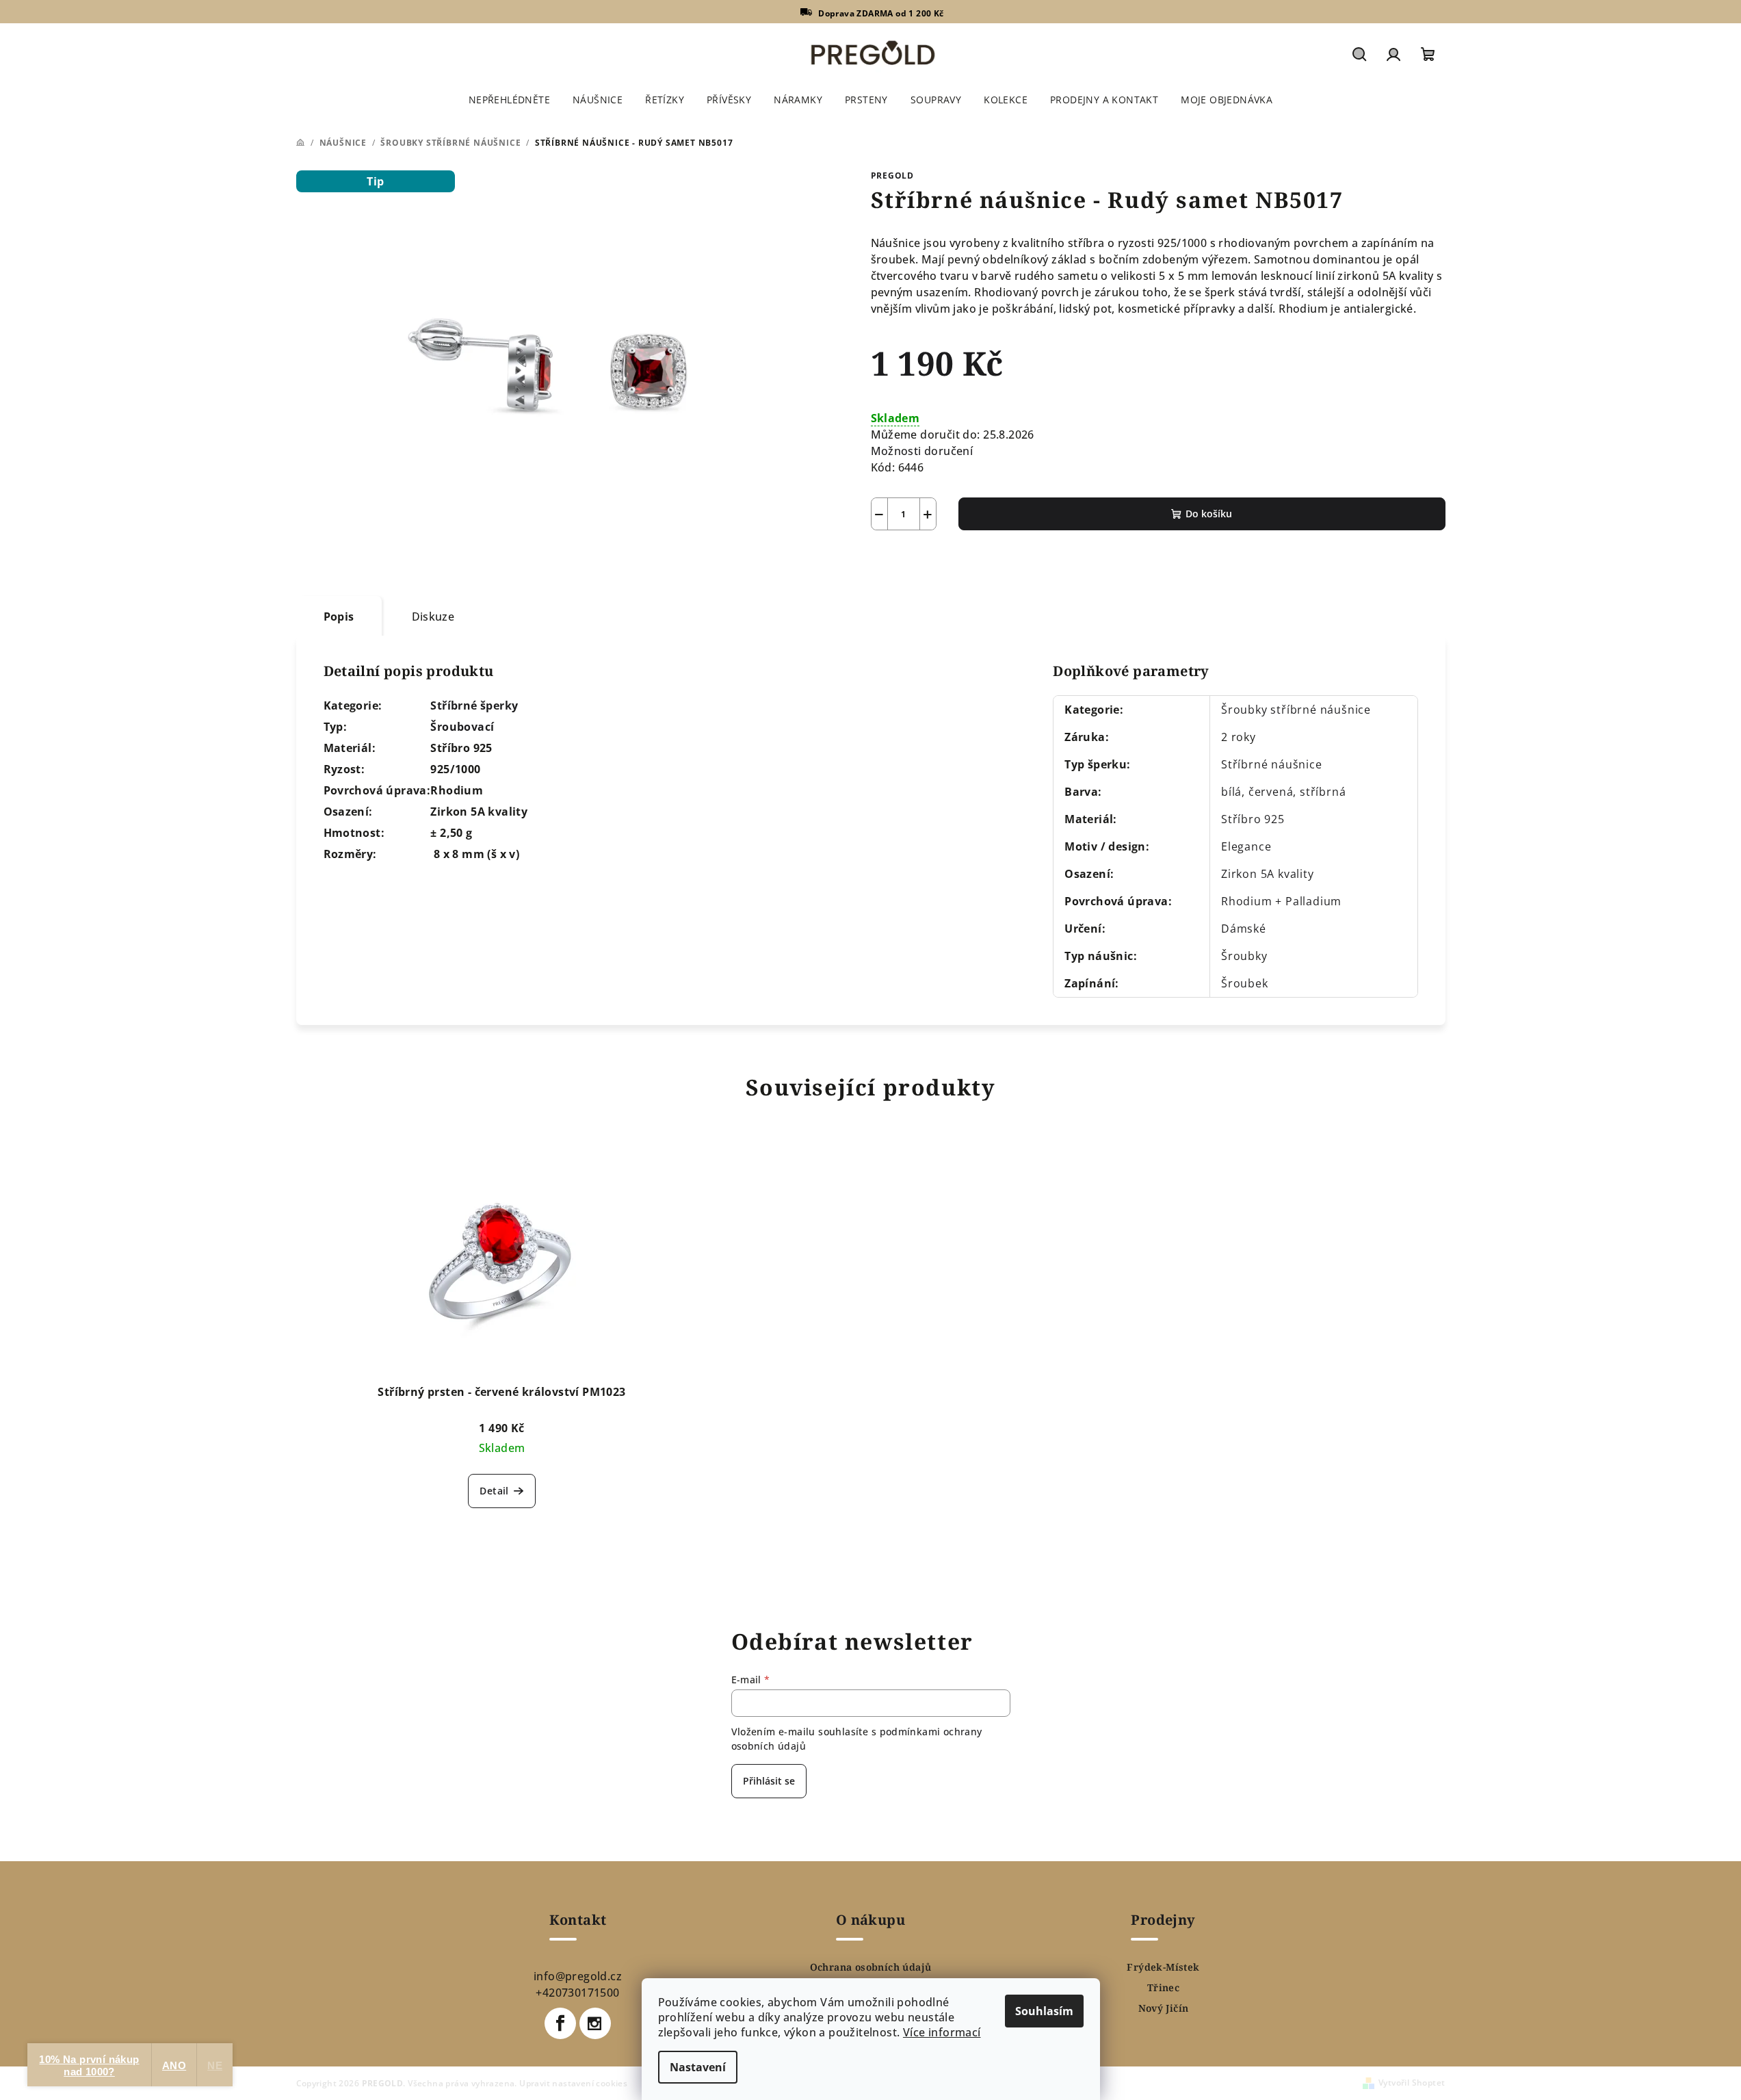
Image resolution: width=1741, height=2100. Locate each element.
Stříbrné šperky (474, 705)
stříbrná (1323, 792)
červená (1271, 792)
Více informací (942, 2032)
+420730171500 (577, 1993)
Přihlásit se (769, 1781)
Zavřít (948, 562)
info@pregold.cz (578, 1976)
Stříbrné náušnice (1272, 764)
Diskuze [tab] (433, 617)
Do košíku (1209, 514)
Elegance (1246, 846)
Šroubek (1245, 983)
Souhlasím (1044, 2011)
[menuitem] (509, 100)
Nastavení (698, 2067)
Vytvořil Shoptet (1412, 2083)
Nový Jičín (1164, 2008)
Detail (494, 1491)
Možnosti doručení (922, 451)
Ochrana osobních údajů (871, 1967)
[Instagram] (595, 2023)
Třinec (1163, 1988)
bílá (1231, 792)
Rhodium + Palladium (1281, 901)
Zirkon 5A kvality (1268, 874)
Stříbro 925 (1253, 819)
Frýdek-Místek (1163, 1967)
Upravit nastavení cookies (573, 2083)
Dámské (1244, 929)
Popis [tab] (339, 617)
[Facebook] (560, 2023)
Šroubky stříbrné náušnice (1296, 710)
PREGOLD (893, 176)
